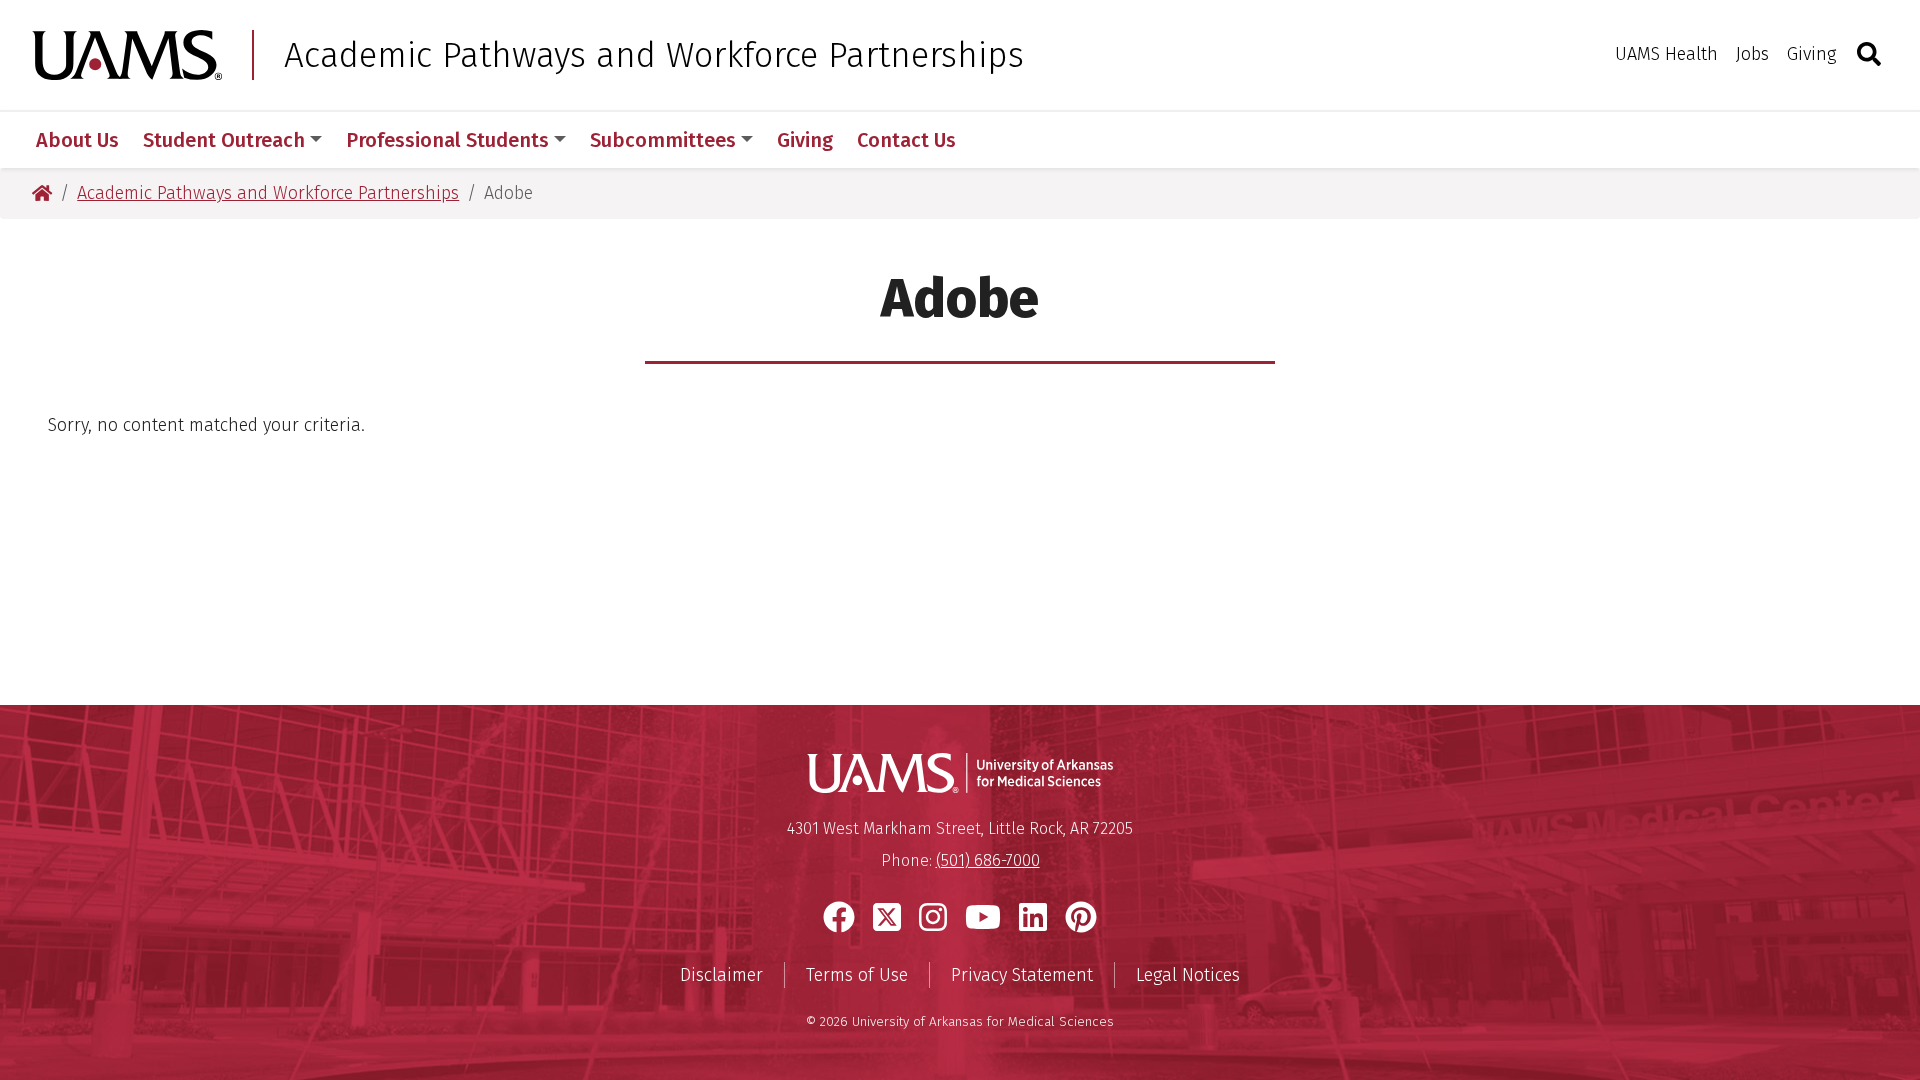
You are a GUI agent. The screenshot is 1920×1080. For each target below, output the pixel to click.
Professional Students (447, 140)
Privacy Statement (1022, 975)
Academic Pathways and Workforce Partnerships (654, 55)
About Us (77, 140)
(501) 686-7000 (988, 860)
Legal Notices (1188, 975)
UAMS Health (1666, 54)
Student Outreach (224, 140)
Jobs (1752, 54)
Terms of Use (857, 975)
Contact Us (906, 140)
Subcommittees (663, 140)
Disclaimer (721, 975)
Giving (1811, 54)
